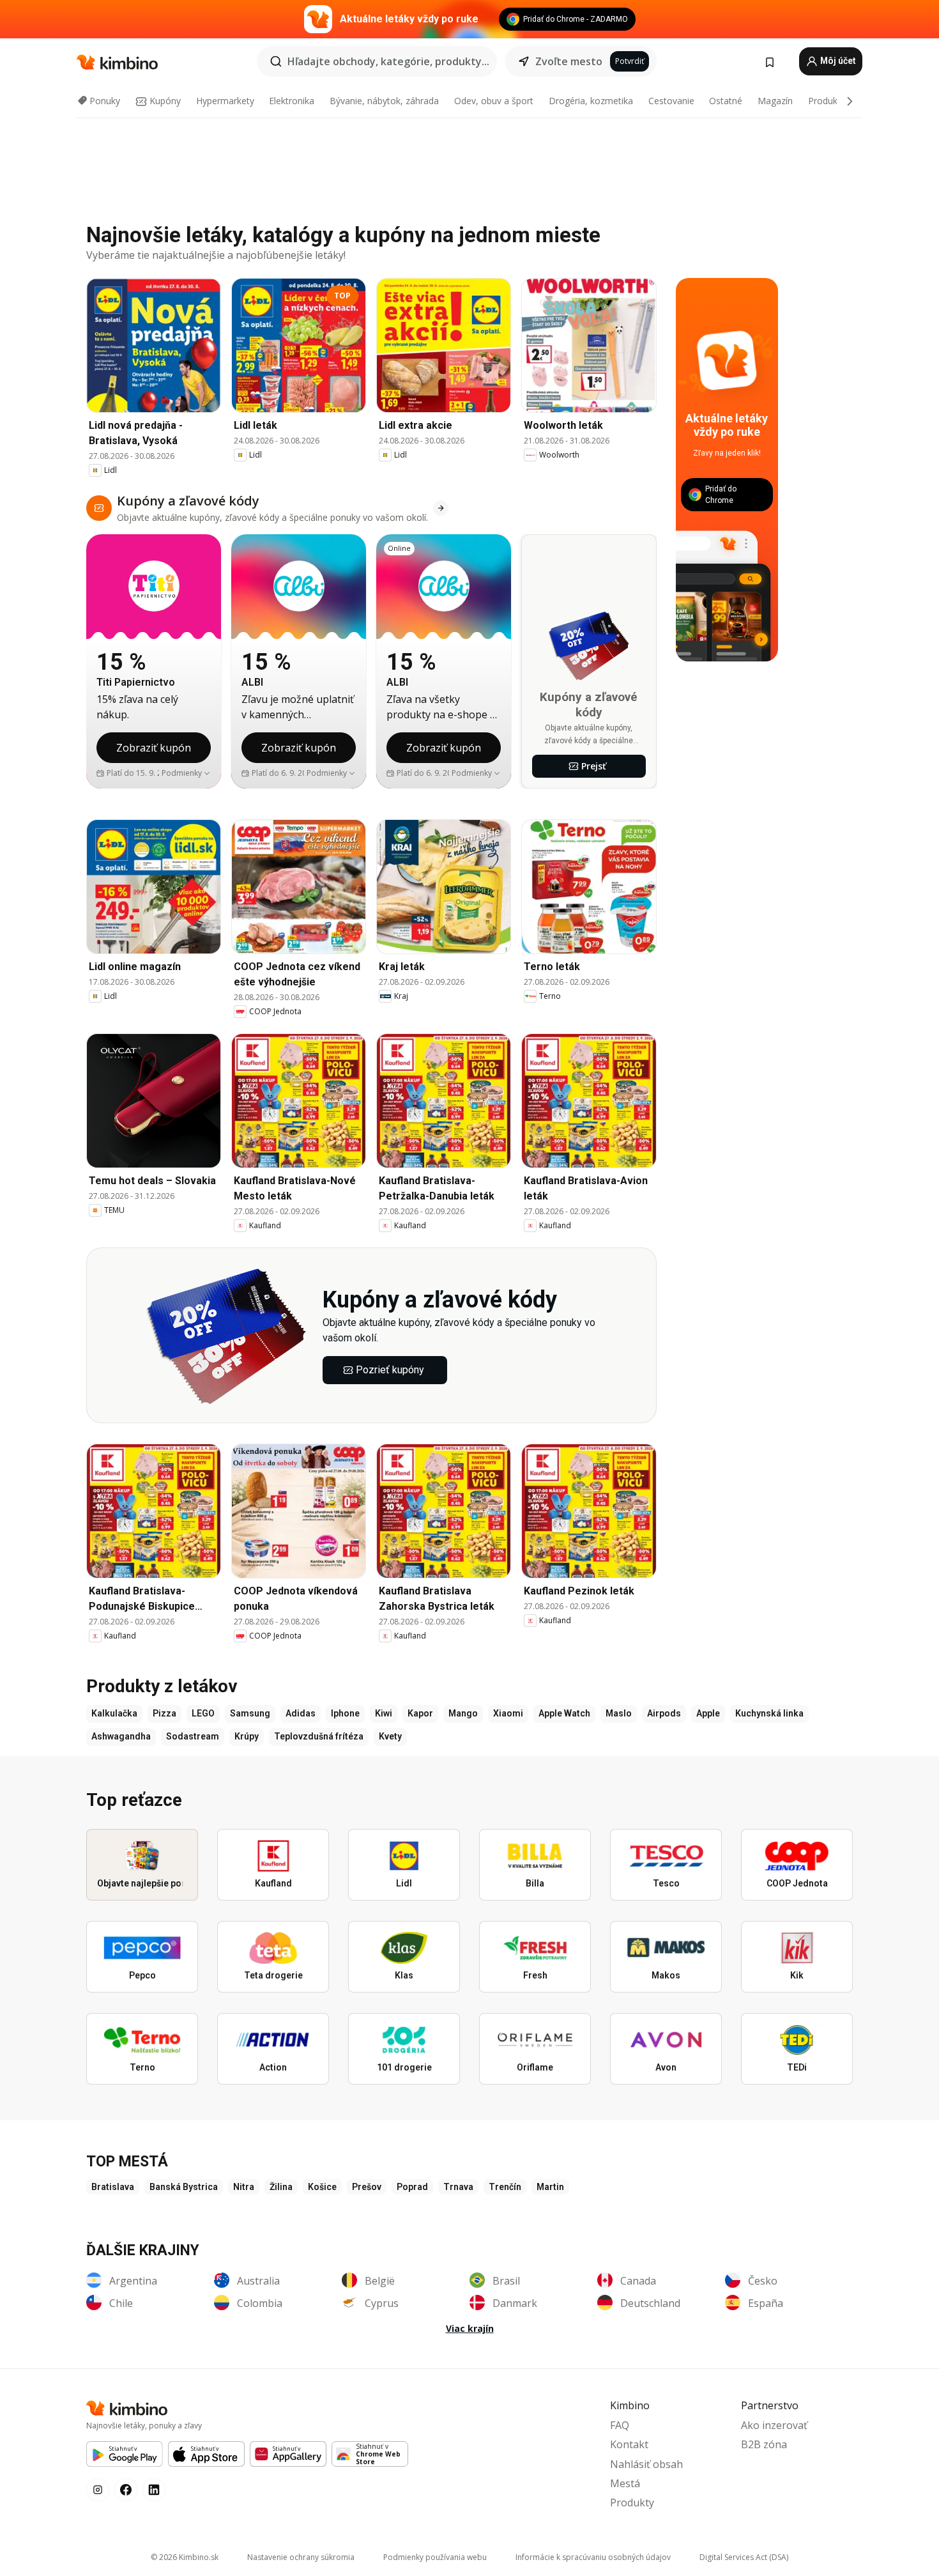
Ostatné (726, 101)
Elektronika (292, 101)
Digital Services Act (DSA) (744, 2557)
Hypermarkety (225, 101)
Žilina (281, 2187)
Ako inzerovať (774, 2425)
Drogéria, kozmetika (591, 101)
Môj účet (837, 61)
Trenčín (505, 2187)
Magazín (775, 101)
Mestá (625, 2483)
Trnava (458, 2187)
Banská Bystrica (184, 2187)
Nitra (244, 2187)
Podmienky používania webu (435, 2557)
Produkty (827, 101)
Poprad (412, 2187)
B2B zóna (764, 2444)
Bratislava (113, 2187)
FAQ (620, 2425)
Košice (322, 2187)
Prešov (367, 2187)
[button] (186, 773)
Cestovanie (671, 101)
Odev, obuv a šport (494, 101)
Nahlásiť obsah (646, 2464)
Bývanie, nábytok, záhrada (384, 101)
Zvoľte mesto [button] (569, 61)
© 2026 (185, 2557)
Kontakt (629, 2444)
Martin (550, 2187)
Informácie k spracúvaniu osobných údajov (593, 2557)
